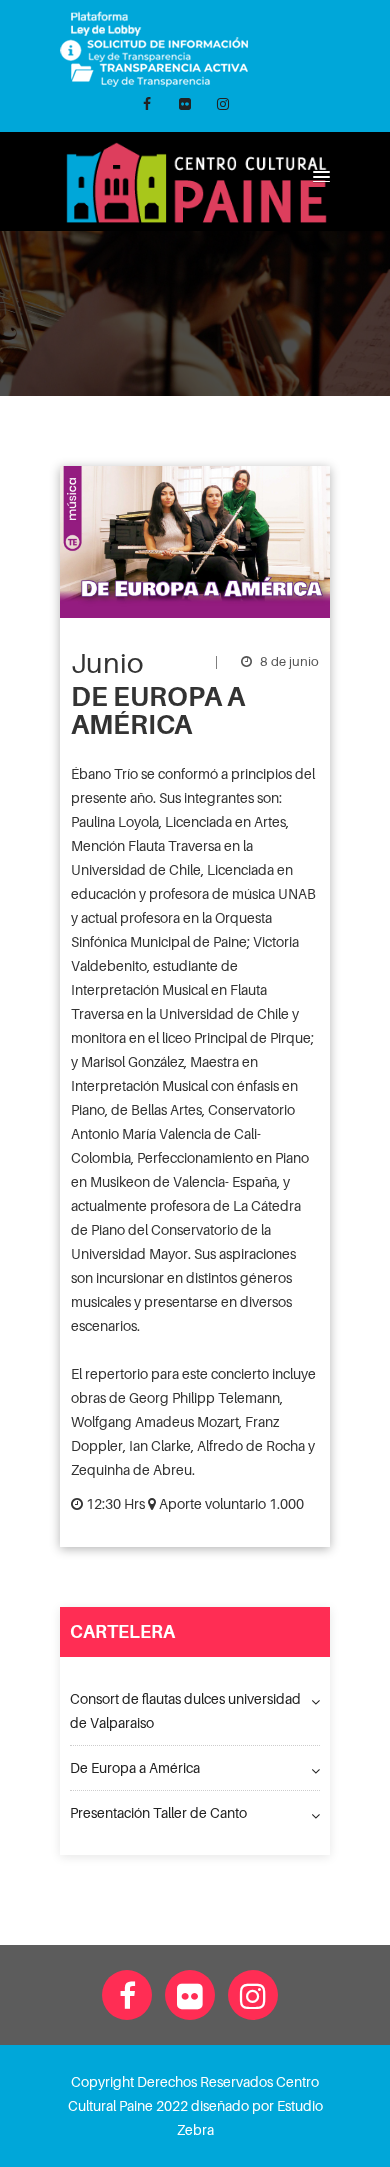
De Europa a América (135, 1767)
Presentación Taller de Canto (158, 1812)
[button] (318, 176)
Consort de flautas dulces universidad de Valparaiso (185, 1710)
